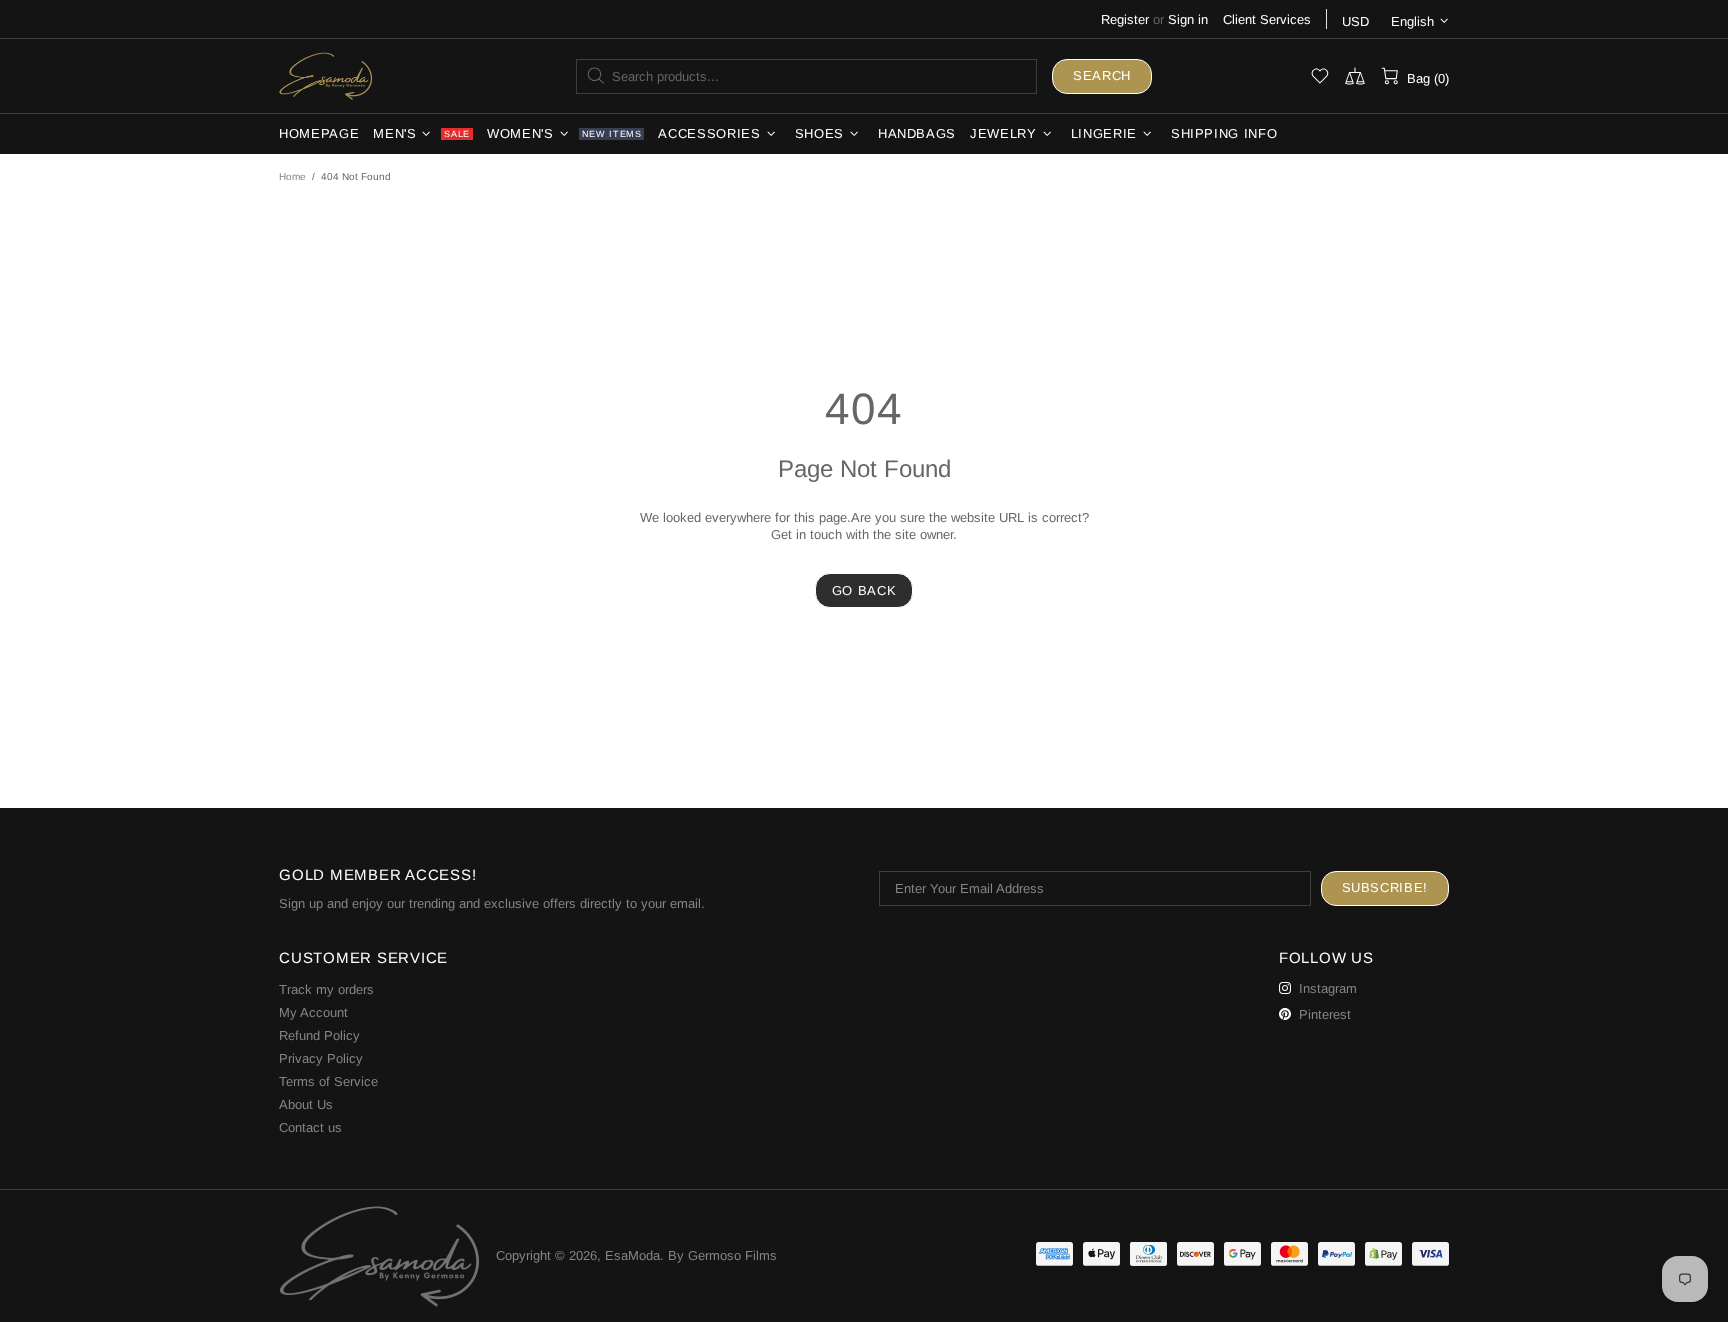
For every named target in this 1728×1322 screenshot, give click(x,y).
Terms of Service (328, 1081)
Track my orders (326, 989)
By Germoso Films (722, 1255)
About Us (306, 1104)
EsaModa (326, 75)
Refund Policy (319, 1035)
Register (1125, 19)
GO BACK (864, 590)
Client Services (1267, 19)
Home (292, 176)
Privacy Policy (321, 1058)
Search (1102, 75)
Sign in (1188, 19)
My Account (313, 1012)
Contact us (310, 1127)
